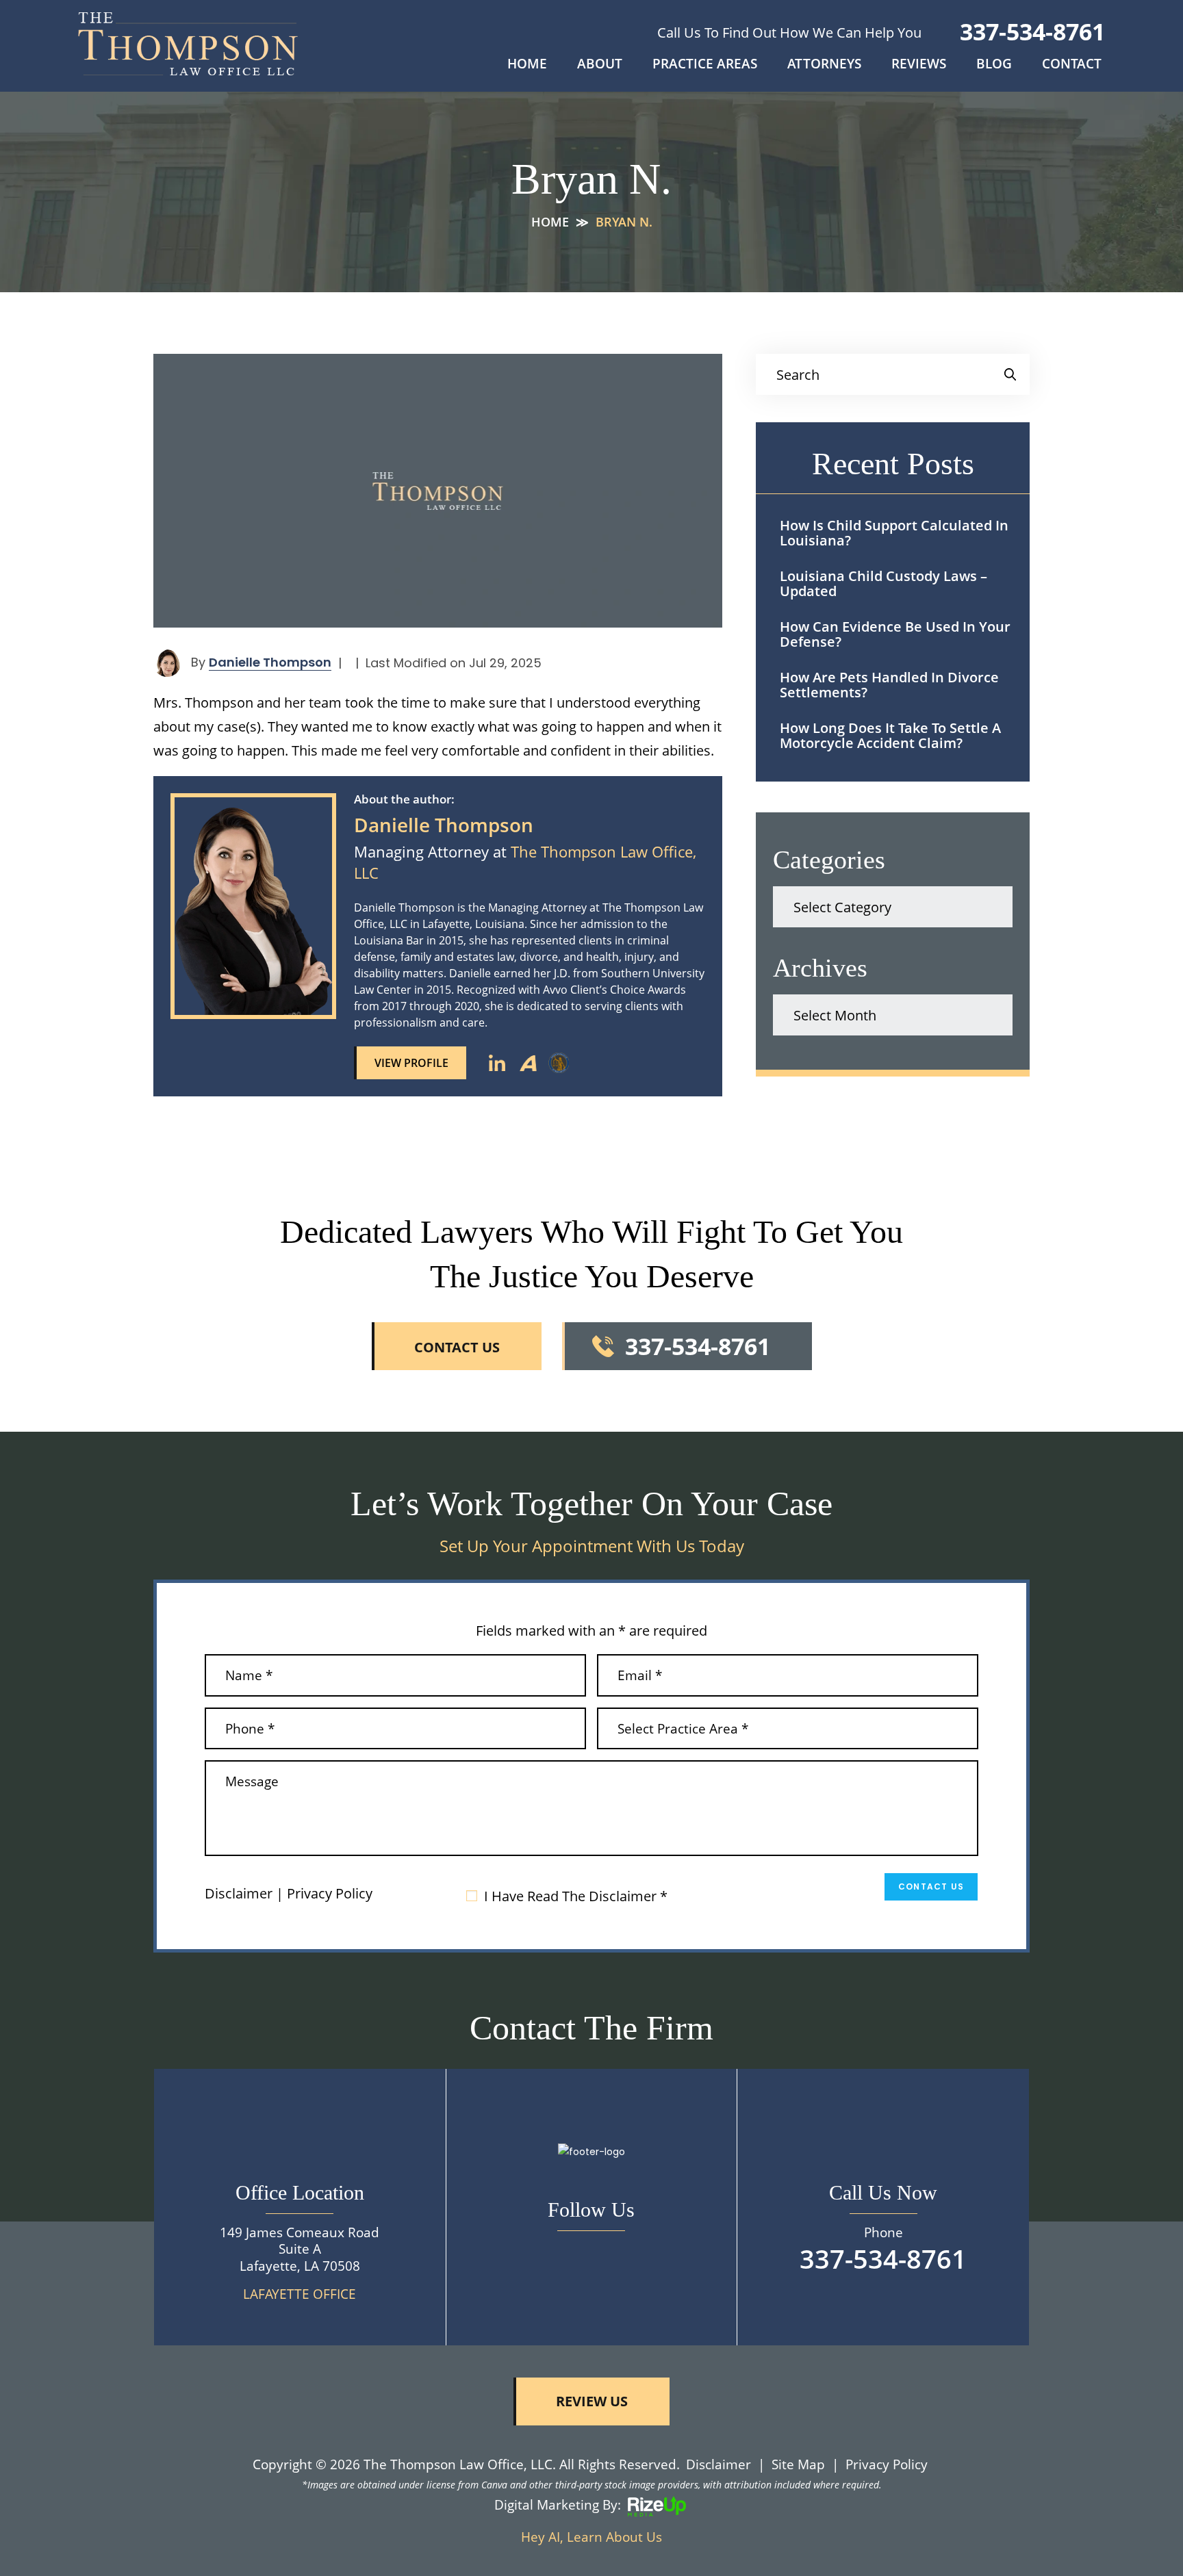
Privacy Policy (330, 1894)
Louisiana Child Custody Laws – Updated (883, 583)
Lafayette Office (300, 2294)
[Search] (1010, 374)
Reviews (919, 65)
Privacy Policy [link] (887, 2464)
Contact (1072, 65)
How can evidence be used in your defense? (895, 634)
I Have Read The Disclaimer (576, 1896)
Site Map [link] (798, 2464)
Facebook (591, 2252)
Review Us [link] (592, 2401)
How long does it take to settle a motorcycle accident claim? (890, 735)
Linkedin (497, 1063)
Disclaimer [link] (718, 2464)
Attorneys (824, 65)
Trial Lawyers (559, 1063)
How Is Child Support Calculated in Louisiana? (894, 533)
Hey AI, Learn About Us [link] (591, 2537)
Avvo (528, 1063)
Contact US (457, 1347)
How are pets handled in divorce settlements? (889, 685)
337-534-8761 (1032, 31)
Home (527, 65)
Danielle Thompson (270, 662)
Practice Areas (705, 65)
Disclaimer (239, 1894)
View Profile (411, 1063)
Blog (994, 65)
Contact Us (931, 1886)
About (600, 65)
